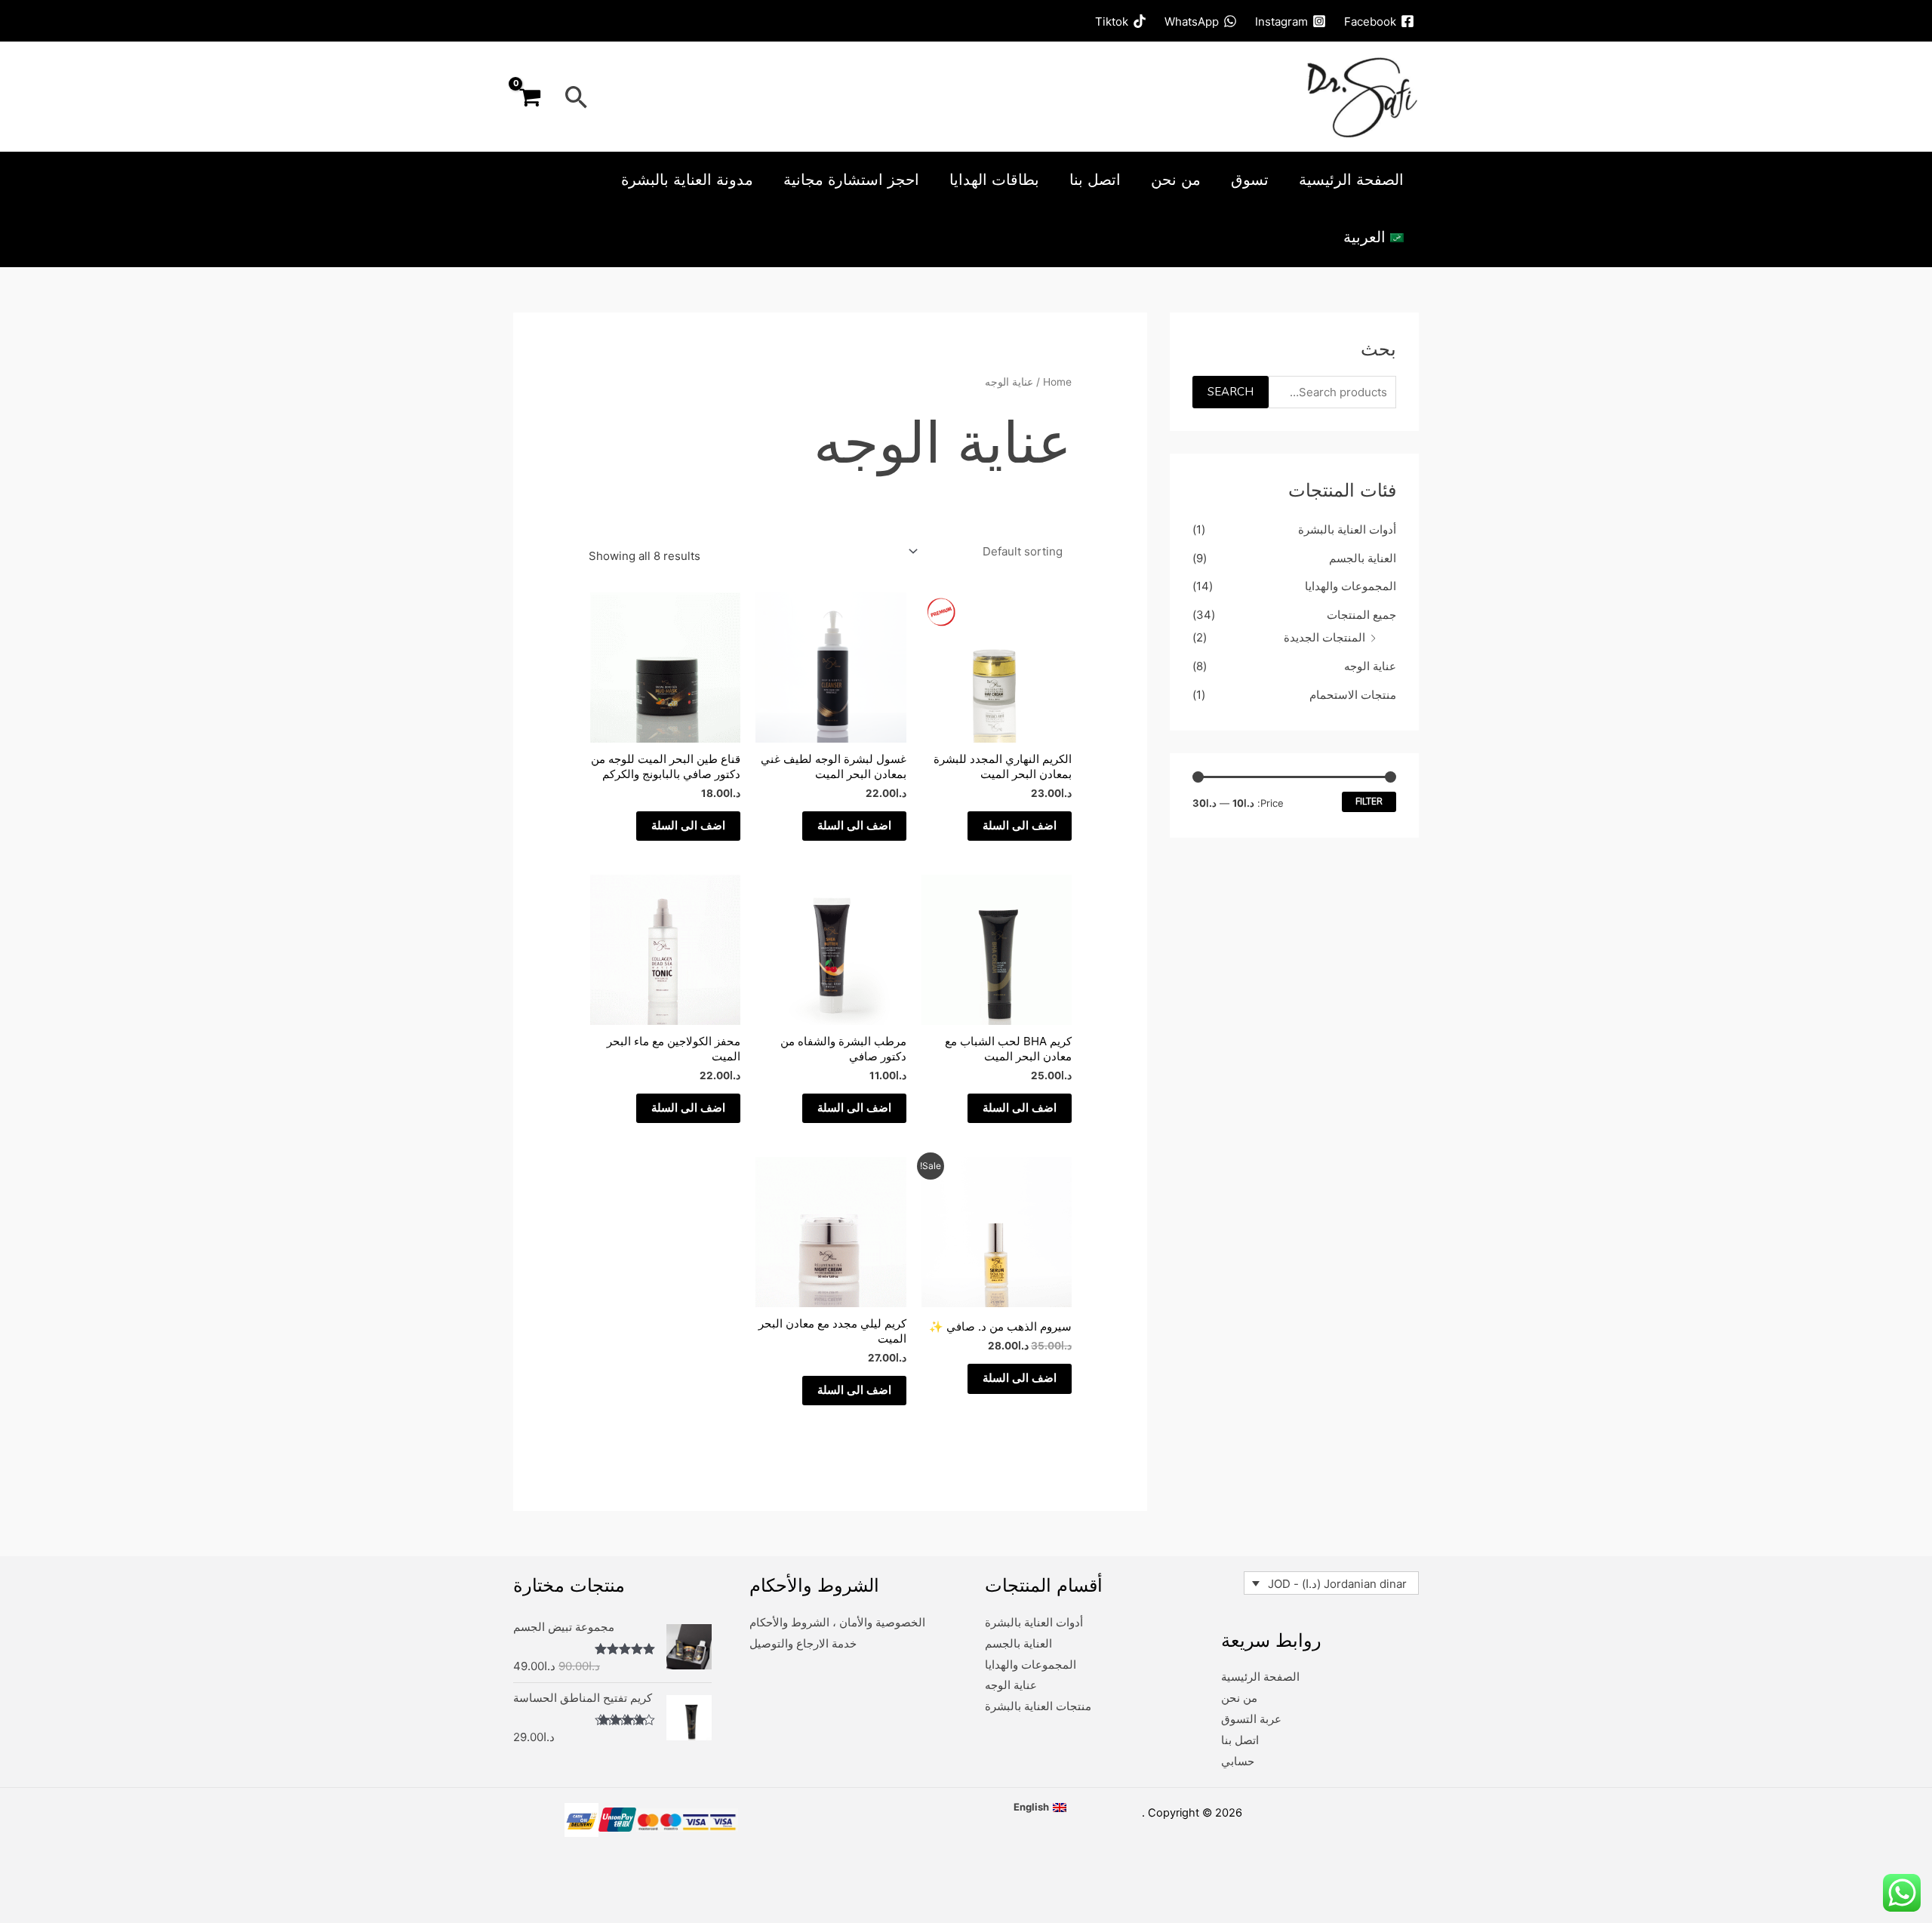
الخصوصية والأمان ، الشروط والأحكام (837, 1622)
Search (1231, 392)
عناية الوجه (1370, 666)
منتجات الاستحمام (1353, 695)
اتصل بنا (1095, 180)
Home (1057, 382)
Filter (1369, 802)
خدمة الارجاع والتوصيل (803, 1643)
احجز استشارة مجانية (851, 180)
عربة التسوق (1251, 1719)
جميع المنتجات (1361, 615)
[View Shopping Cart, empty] (530, 97)
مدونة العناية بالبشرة (687, 180)
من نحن (1176, 180)
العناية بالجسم (1363, 558)
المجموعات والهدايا (1351, 586)
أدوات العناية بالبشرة (1347, 529)
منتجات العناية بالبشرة (1038, 1706)
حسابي (1238, 1761)
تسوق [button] (1250, 180)
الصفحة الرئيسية (1351, 180)
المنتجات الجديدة (1324, 637)
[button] (577, 97)
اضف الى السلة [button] (1020, 826)
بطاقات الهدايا (994, 180)
